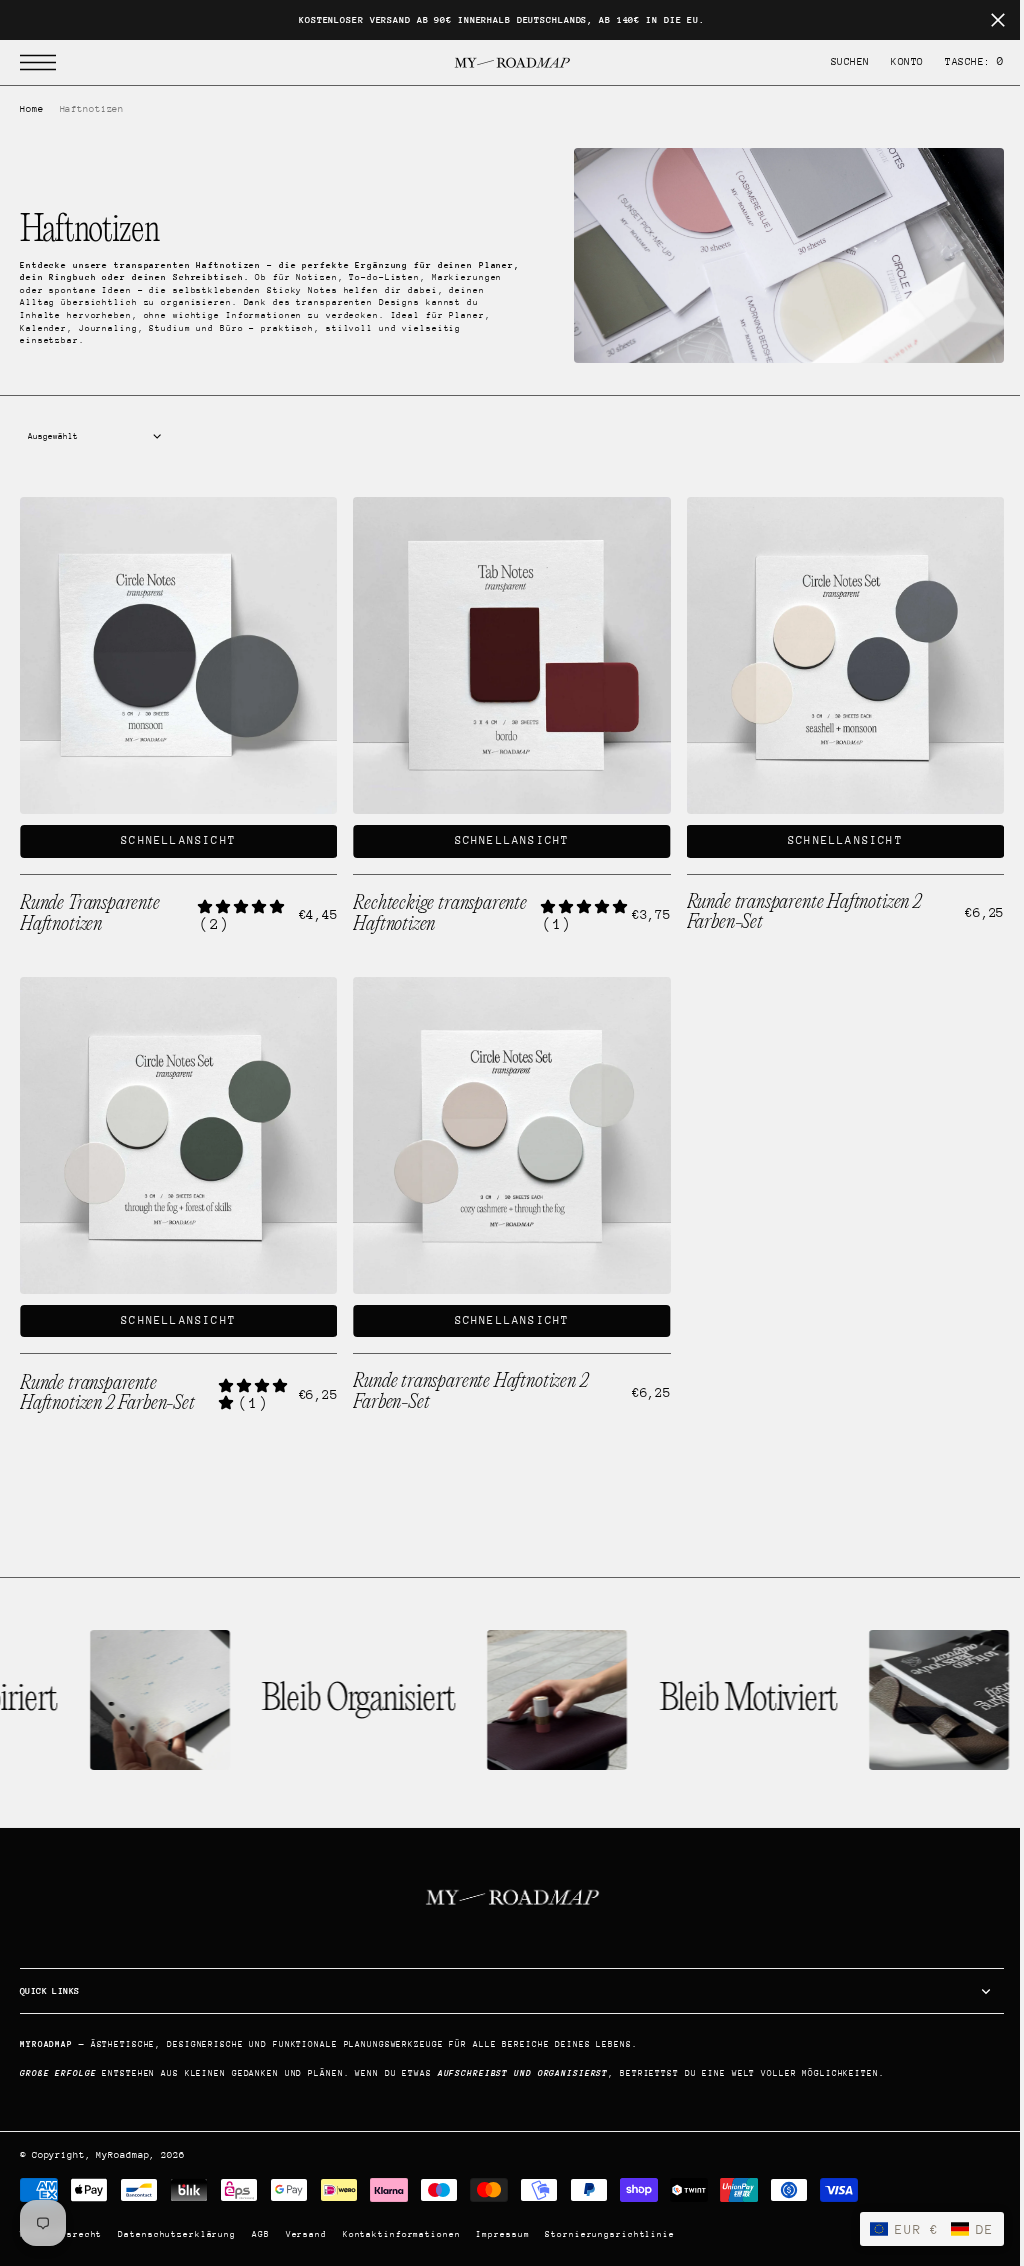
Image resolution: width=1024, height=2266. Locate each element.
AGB (261, 2234)
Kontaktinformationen (402, 2234)
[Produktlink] (176, 653)
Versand (306, 2234)
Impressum (502, 2234)
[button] (43, 62)
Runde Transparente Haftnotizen (90, 908)
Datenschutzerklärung (177, 2234)
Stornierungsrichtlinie (609, 2234)
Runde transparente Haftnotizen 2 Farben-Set (107, 1383)
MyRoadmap (122, 2154)
